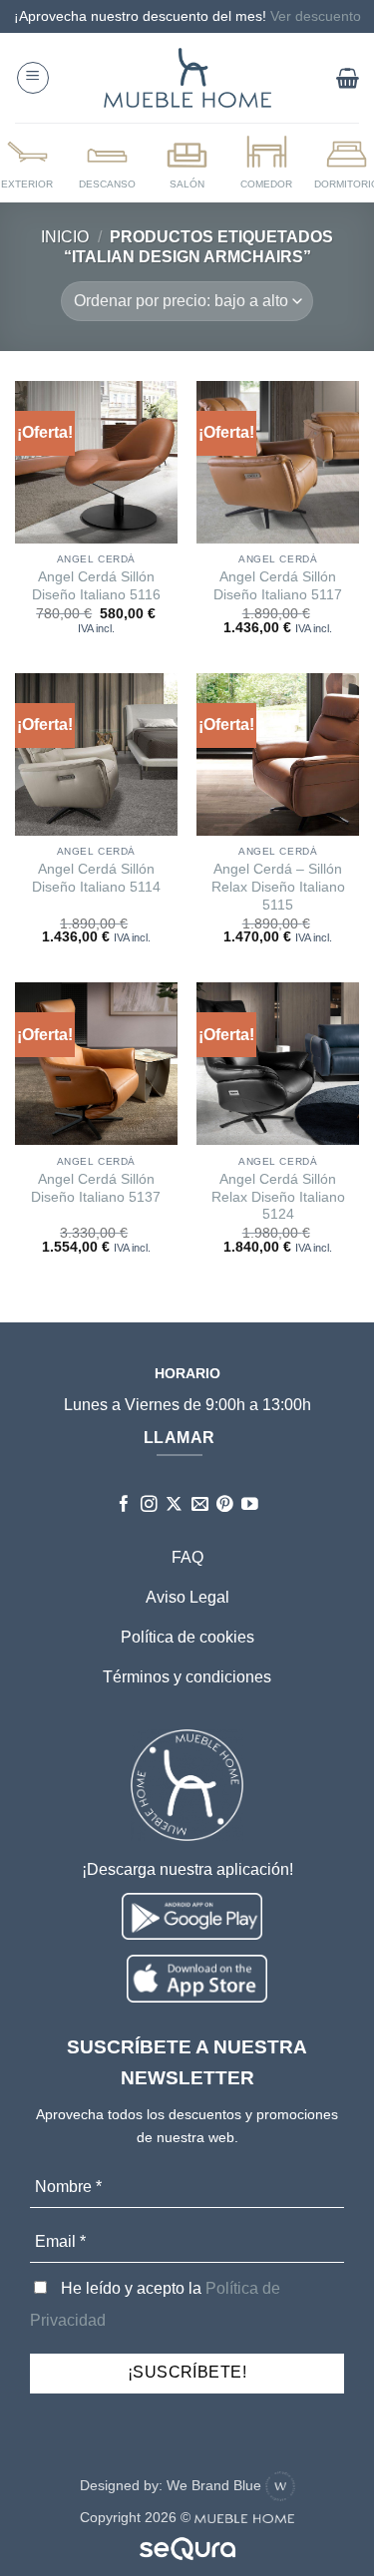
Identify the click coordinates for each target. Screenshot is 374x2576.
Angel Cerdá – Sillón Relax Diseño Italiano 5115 (278, 887)
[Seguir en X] (174, 1505)
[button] (33, 78)
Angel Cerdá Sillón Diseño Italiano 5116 (96, 586)
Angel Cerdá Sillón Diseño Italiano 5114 (96, 878)
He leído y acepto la (155, 2304)
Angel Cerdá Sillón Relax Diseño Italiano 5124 (278, 1197)
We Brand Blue (216, 2485)
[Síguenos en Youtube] (250, 1505)
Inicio (65, 237)
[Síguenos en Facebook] (124, 1505)
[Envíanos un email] (200, 1505)
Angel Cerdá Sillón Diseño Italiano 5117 (278, 586)
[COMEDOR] (266, 162)
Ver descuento (316, 16)
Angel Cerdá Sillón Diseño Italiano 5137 (96, 1188)
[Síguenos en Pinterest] (225, 1505)
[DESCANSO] (108, 162)
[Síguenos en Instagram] (149, 1505)
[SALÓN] (187, 162)
